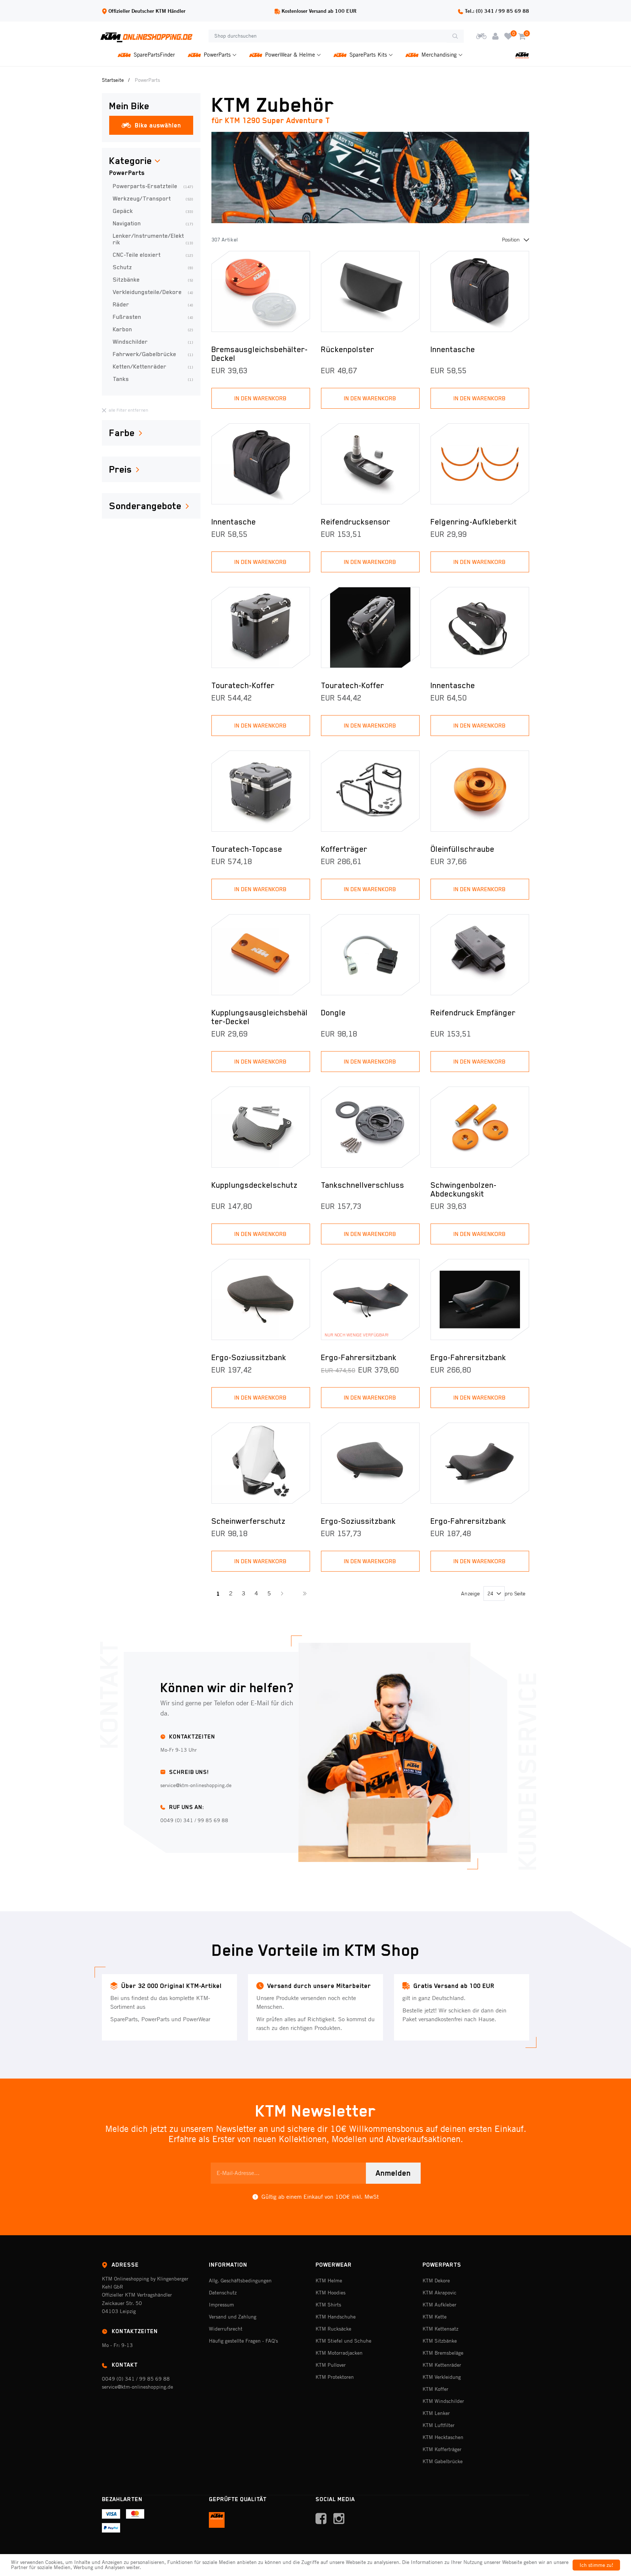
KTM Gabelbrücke (443, 2461)
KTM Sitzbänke (440, 2341)
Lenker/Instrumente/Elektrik (153, 239)
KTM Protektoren (335, 2377)
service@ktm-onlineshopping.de (137, 2387)
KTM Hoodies (330, 2293)
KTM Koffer (435, 2389)
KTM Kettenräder (442, 2365)
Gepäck (153, 211)
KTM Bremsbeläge (443, 2353)
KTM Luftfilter (439, 2425)
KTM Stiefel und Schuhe (343, 2341)
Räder (153, 305)
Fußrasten (153, 317)
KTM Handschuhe (336, 2317)
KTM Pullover (331, 2365)
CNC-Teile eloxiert (153, 255)
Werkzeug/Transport (153, 199)
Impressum (221, 2305)
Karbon (153, 329)
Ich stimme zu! (596, 2565)
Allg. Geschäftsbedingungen (240, 2281)
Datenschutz (223, 2293)
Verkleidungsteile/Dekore (153, 292)
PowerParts (127, 173)
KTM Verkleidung (442, 2377)
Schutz (153, 267)
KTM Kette (435, 2317)
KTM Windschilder (443, 2401)
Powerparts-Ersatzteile (153, 186)
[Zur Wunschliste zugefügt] (300, 261)
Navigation (153, 224)
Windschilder (153, 342)
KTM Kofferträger (442, 2449)
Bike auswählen (158, 125)
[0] (508, 36)
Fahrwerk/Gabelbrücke (153, 354)
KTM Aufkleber (439, 2305)
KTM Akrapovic (439, 2293)
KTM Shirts (328, 2305)
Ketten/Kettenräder (153, 367)
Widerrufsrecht (226, 2329)
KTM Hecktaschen (443, 2437)
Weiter (282, 1594)
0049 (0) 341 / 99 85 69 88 (136, 2379)
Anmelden (393, 2173)
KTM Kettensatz (440, 2329)
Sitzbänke (153, 280)
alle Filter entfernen (129, 410)
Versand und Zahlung (233, 2317)
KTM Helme (329, 2281)
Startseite (113, 80)
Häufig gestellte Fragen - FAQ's (243, 2341)
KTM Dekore (436, 2281)
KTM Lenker (436, 2413)
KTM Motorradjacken (339, 2353)
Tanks (153, 379)
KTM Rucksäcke (333, 2329)
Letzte (304, 1594)
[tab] (151, 161)
